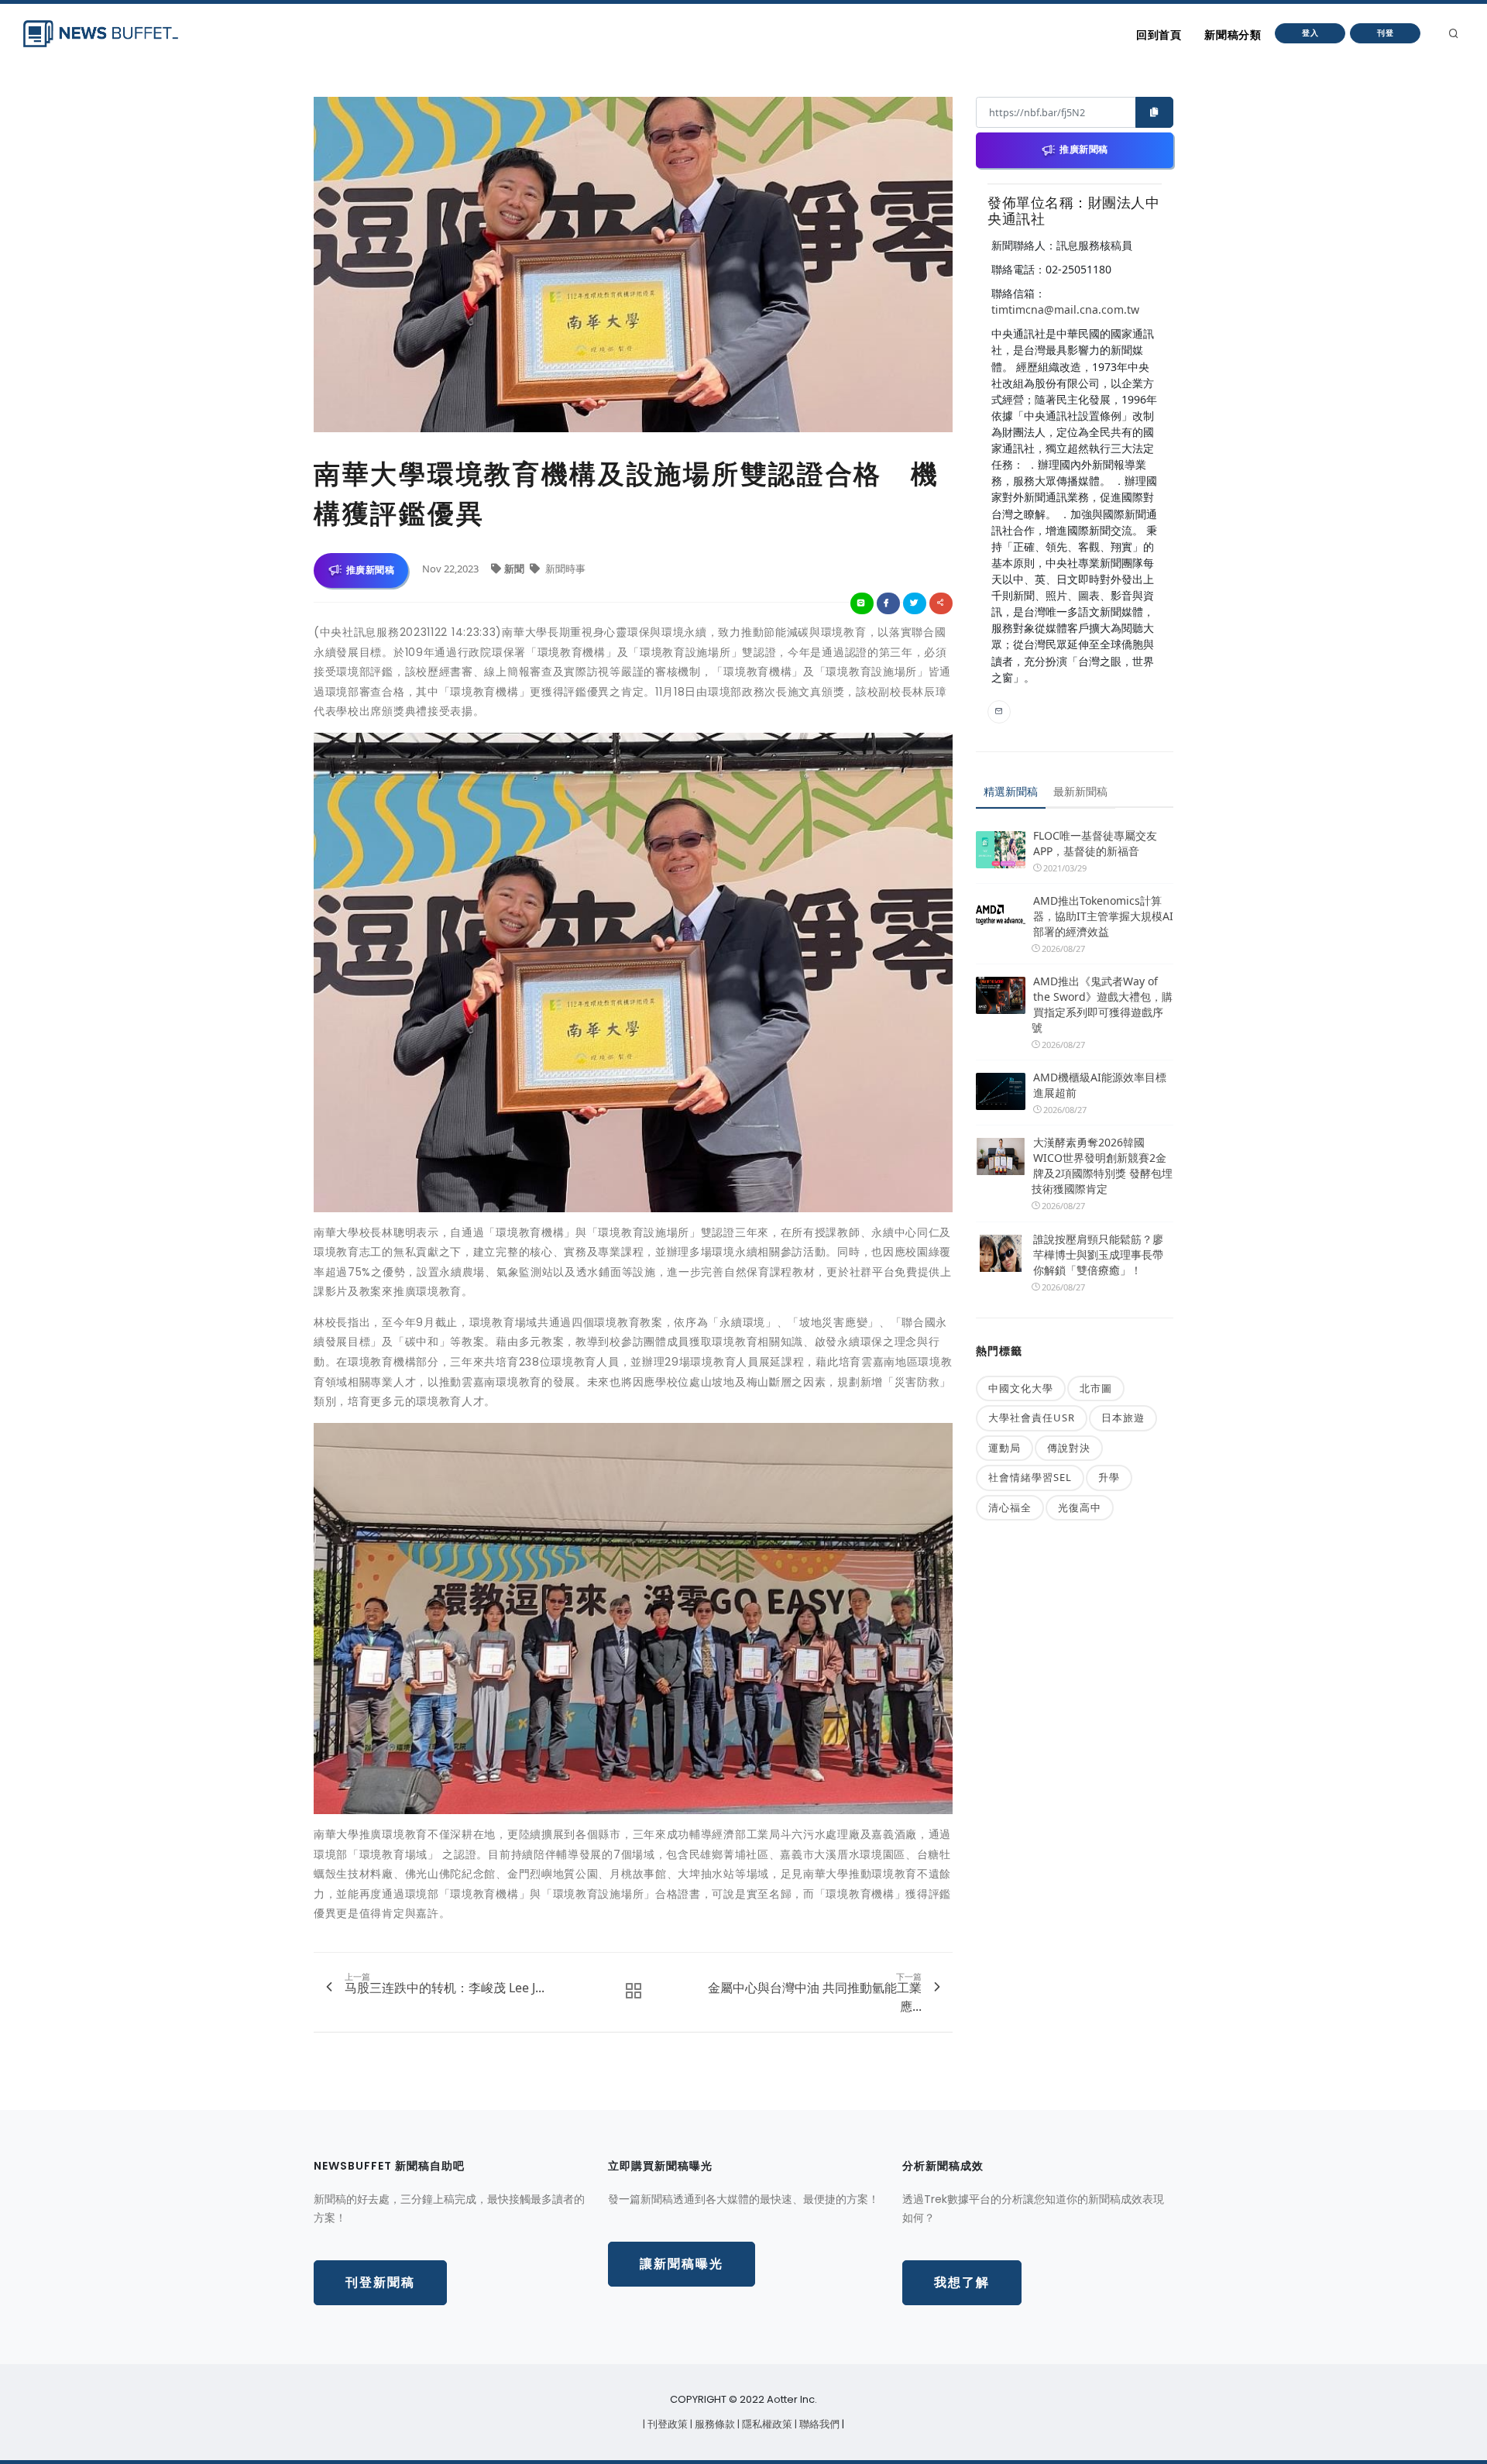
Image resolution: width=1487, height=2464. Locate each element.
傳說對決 (1069, 1448)
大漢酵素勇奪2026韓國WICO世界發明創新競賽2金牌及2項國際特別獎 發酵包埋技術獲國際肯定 (1102, 1165)
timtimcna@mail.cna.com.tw (1065, 309)
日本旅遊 (1123, 1418)
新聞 (515, 569)
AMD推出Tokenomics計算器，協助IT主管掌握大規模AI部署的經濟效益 (1103, 916)
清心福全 (1010, 1507)
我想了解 (962, 2282)
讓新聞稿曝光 (682, 2264)
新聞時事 (564, 569)
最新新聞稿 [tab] (1080, 791)
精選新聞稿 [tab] (1011, 791)
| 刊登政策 (666, 2424)
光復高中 (1080, 1507)
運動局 (1004, 1448)
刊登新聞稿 (380, 2282)
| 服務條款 (714, 2424)
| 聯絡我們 (818, 2424)
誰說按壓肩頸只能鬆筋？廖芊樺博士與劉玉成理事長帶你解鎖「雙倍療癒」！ (1098, 1254)
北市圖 (1096, 1388)
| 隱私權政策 (766, 2424)
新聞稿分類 (1233, 35)
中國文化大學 (1021, 1388)
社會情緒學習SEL (1030, 1477)
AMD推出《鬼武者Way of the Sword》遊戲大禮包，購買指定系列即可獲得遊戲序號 (1102, 1004)
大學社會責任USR (1032, 1418)
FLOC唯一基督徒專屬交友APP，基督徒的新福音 (1095, 843)
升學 (1109, 1477)
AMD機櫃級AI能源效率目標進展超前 (1100, 1085)
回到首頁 (1159, 35)
